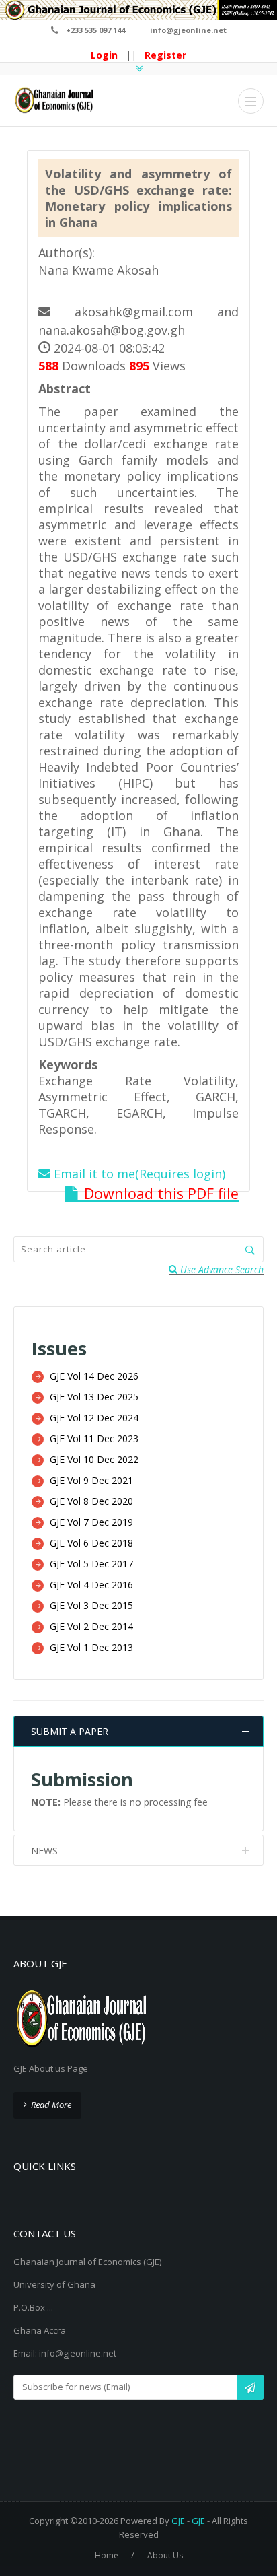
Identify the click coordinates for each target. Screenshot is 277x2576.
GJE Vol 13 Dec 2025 (94, 1397)
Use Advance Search (221, 1269)
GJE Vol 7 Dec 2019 (91, 1522)
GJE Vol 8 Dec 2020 (91, 1501)
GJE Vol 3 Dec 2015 (91, 1605)
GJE (178, 2521)
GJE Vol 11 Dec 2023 (94, 1438)
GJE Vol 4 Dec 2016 (91, 1585)
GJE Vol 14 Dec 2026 (94, 1376)
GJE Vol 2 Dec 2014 (91, 1626)
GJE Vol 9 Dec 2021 (91, 1480)
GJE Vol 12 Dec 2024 (94, 1418)
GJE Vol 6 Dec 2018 (91, 1543)
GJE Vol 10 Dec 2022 (94, 1459)
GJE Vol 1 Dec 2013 (91, 1647)
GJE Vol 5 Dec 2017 (91, 1564)
